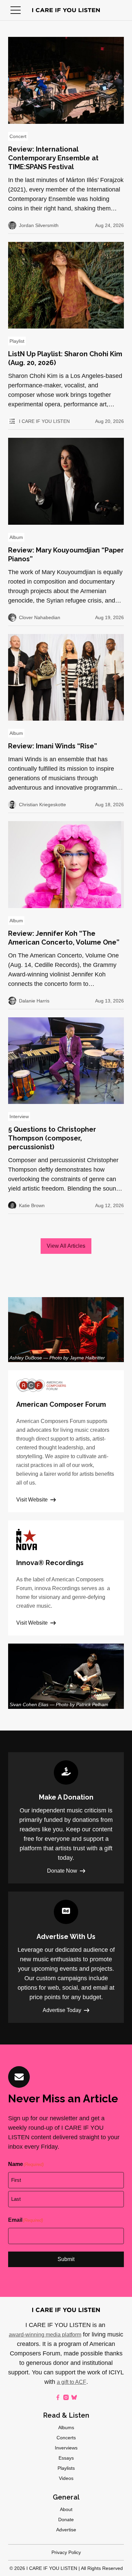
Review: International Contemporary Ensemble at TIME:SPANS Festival (53, 158)
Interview (19, 1116)
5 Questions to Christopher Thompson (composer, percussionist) (52, 1138)
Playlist (17, 341)
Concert (18, 136)
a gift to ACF (72, 2382)
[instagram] (66, 2397)
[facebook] (58, 2397)
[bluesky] (74, 2397)
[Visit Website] (66, 1441)
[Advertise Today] (66, 1957)
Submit (66, 2259)
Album (16, 537)
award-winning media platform (45, 2335)
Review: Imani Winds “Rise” (53, 746)
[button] (16, 10)
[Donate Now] (66, 1818)
